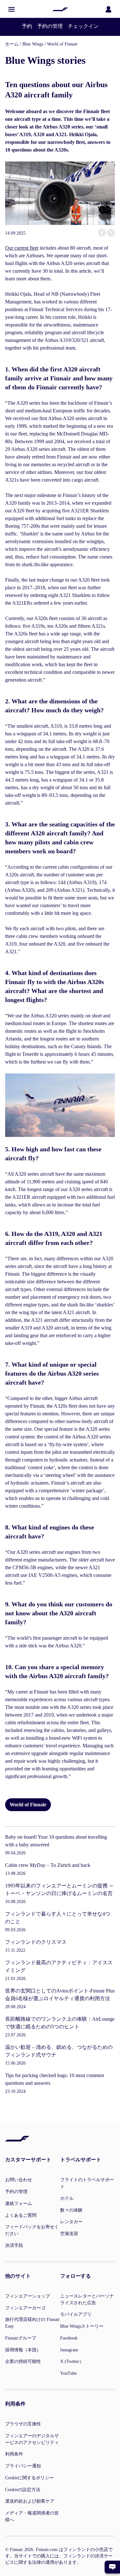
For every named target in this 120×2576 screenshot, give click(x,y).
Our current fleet (22, 248)
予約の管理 (50, 26)
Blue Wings (33, 44)
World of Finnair (62, 44)
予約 (27, 26)
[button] (12, 9)
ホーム (12, 44)
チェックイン (83, 26)
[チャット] (112, 2567)
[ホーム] (60, 9)
